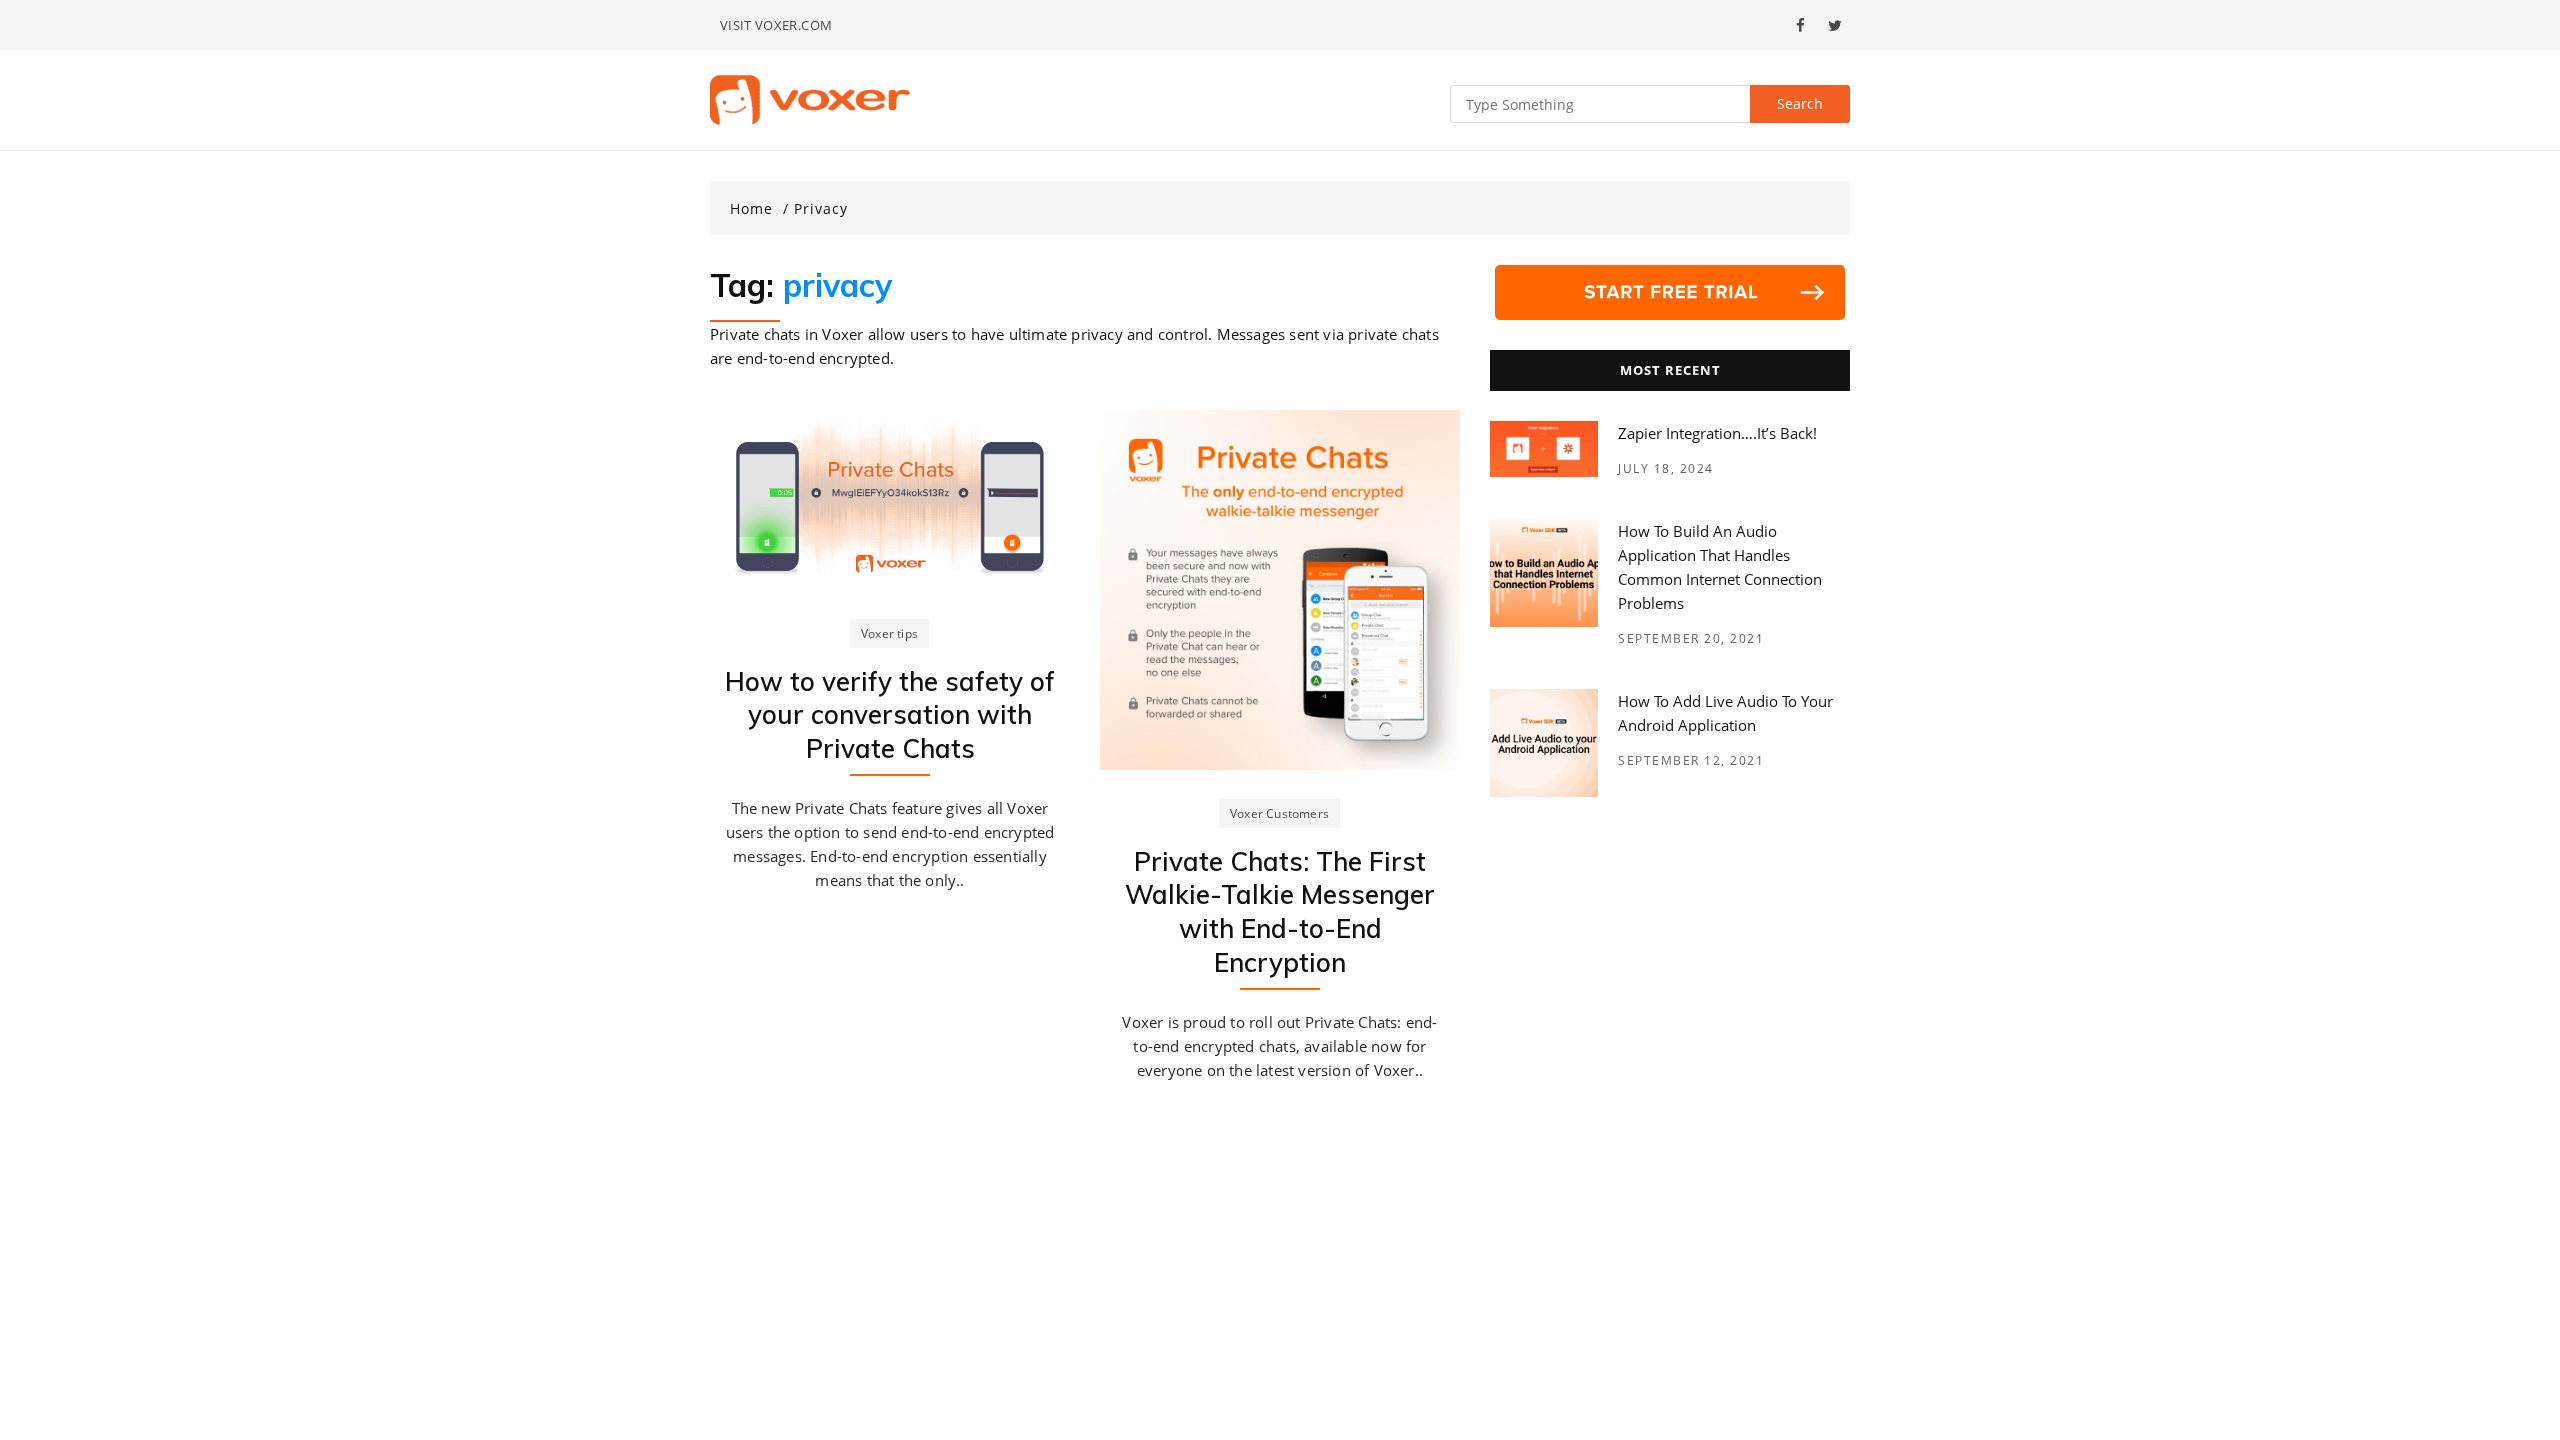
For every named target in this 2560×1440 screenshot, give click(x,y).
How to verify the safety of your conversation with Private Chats (890, 715)
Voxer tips (889, 633)
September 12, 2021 (1691, 760)
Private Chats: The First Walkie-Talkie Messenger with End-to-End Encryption (1280, 912)
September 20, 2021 (1691, 638)
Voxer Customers (1279, 813)
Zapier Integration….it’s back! (1717, 433)
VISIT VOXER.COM (776, 25)
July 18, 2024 (1666, 468)
